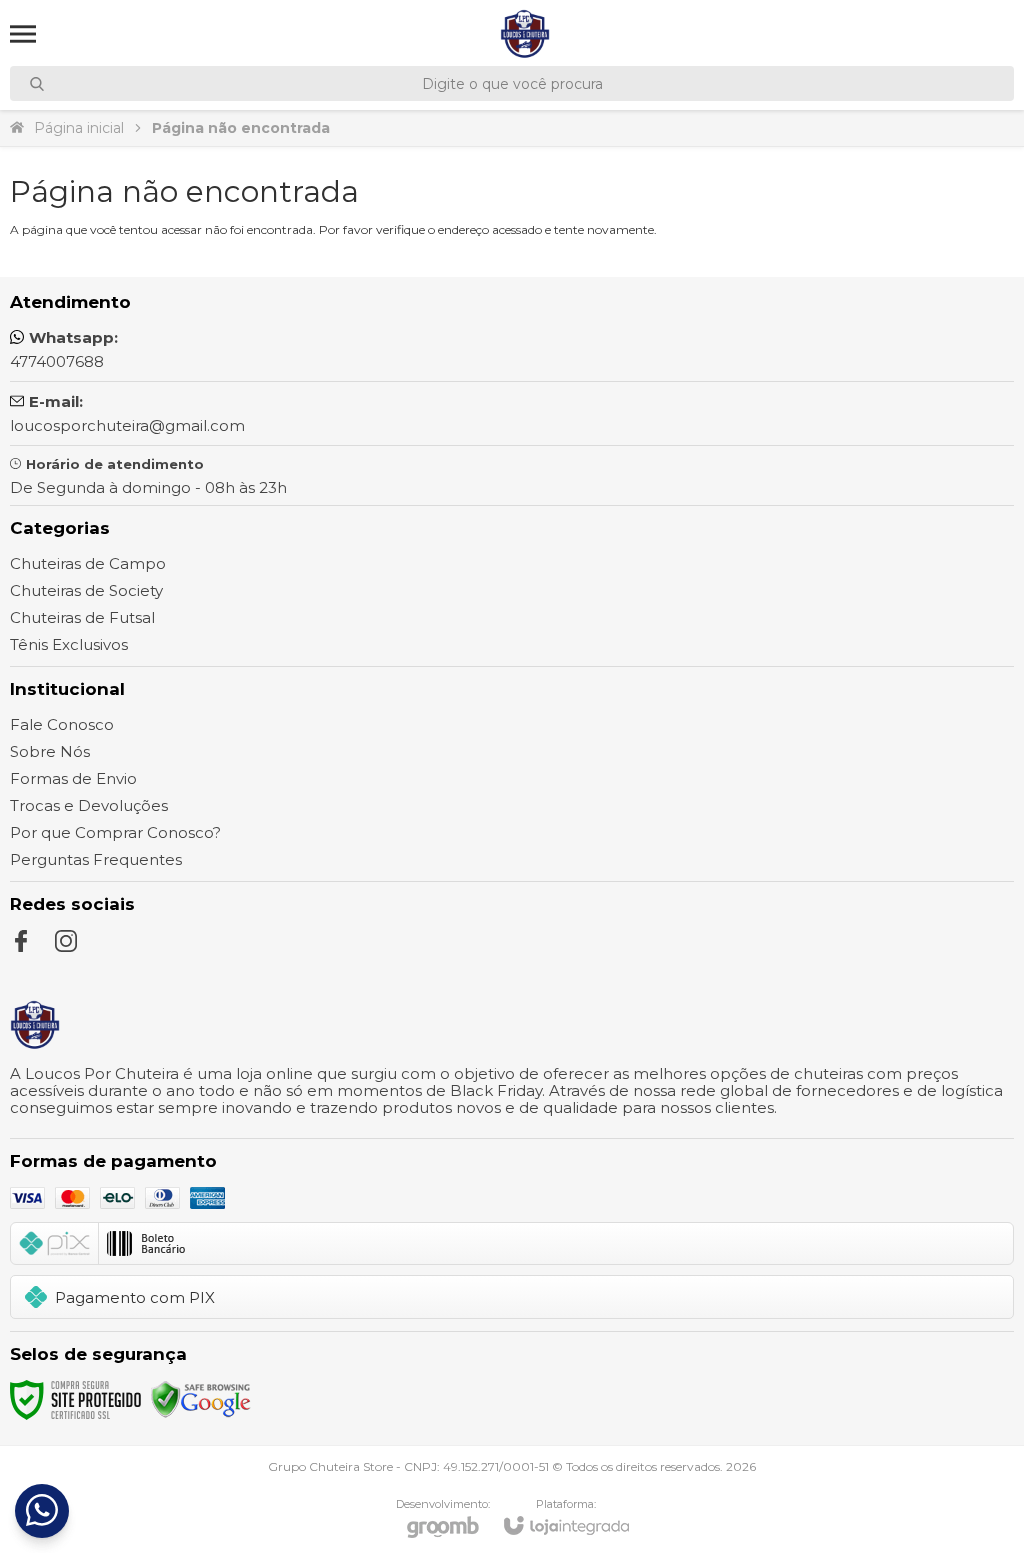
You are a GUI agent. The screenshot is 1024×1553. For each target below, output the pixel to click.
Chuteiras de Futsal (82, 617)
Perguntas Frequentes (96, 859)
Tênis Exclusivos (69, 644)
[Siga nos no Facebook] (21, 941)
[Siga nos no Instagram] (66, 941)
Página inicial (79, 128)
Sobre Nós (50, 751)
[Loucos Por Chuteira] (525, 34)
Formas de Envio (73, 778)
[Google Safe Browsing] (201, 1398)
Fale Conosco (62, 724)
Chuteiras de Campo (88, 563)
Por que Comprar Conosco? (115, 832)
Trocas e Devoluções (89, 805)
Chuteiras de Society (86, 590)
